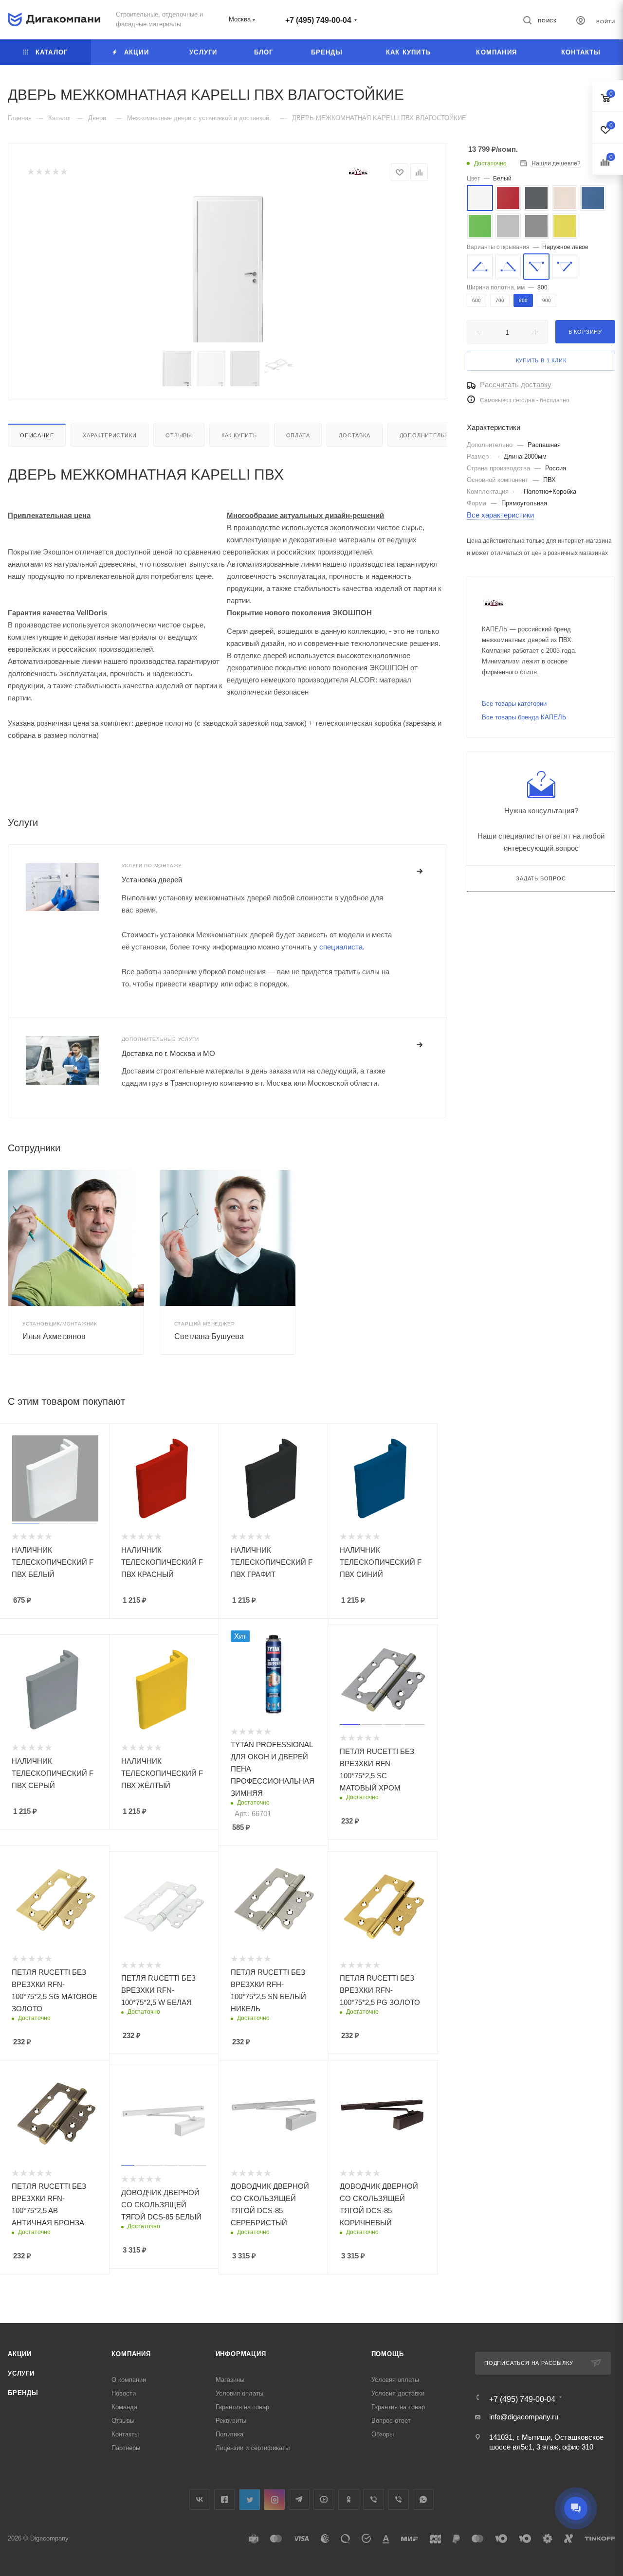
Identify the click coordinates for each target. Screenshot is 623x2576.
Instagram (274, 2499)
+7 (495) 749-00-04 (318, 20)
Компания (131, 2354)
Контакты (125, 2434)
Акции (20, 2354)
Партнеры (126, 2448)
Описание (37, 435)
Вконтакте (200, 2499)
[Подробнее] (420, 872)
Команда (124, 2407)
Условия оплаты (239, 2393)
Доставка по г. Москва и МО (168, 1053)
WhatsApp (423, 2499)
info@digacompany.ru (524, 2417)
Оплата (298, 435)
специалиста (341, 947)
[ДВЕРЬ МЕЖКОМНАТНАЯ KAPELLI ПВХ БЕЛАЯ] (228, 269)
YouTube (324, 2499)
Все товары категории (514, 704)
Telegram (299, 2499)
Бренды (23, 2393)
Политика (229, 2434)
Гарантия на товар (242, 2407)
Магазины (230, 2380)
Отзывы (179, 435)
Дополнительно (427, 435)
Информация (241, 2354)
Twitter (249, 2499)
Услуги (21, 2373)
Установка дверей (152, 880)
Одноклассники (349, 2499)
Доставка (354, 435)
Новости (124, 2393)
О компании (129, 2380)
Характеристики (110, 435)
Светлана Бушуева (209, 1336)
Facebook (225, 2499)
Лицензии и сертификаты (253, 2448)
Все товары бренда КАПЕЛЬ (524, 717)
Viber (374, 2499)
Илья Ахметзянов (54, 1336)
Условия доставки (398, 2393)
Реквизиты (231, 2421)
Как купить (239, 435)
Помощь (388, 2354)
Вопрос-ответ (391, 2421)
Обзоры (383, 2434)
